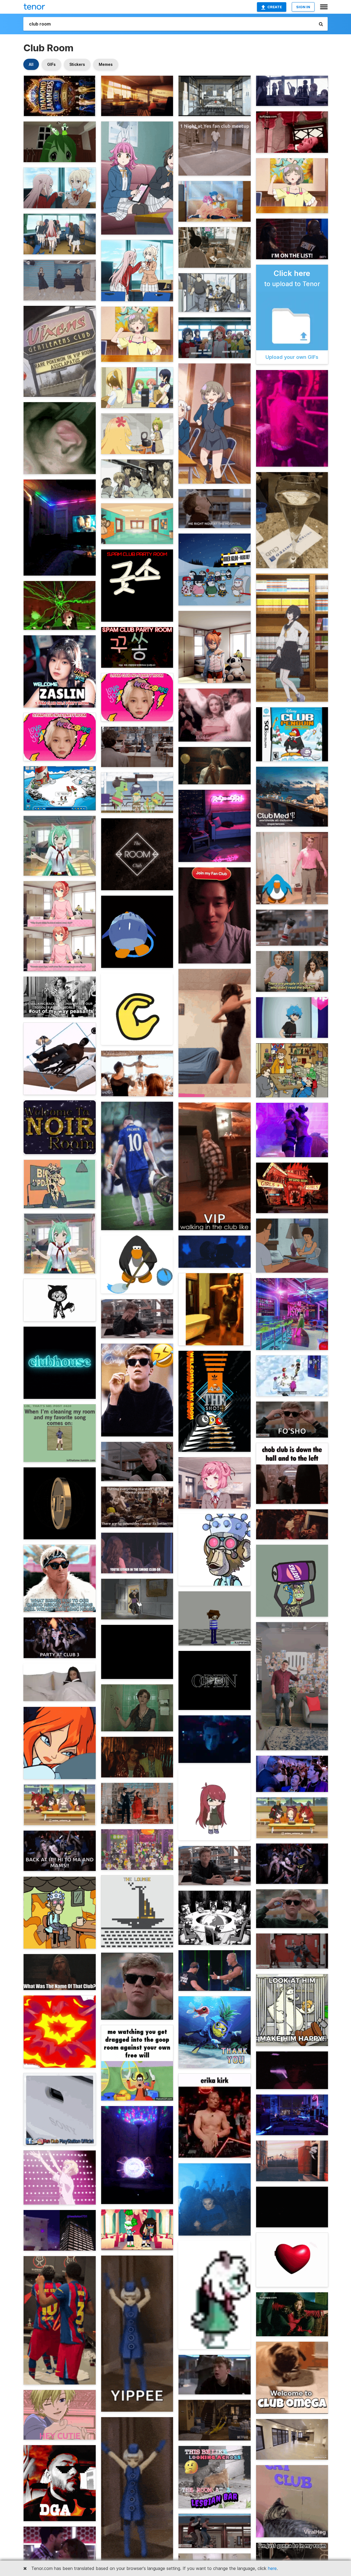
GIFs (51, 64)
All (31, 64)
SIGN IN (303, 7)
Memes (106, 64)
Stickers (77, 64)
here (272, 2568)
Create (275, 7)
